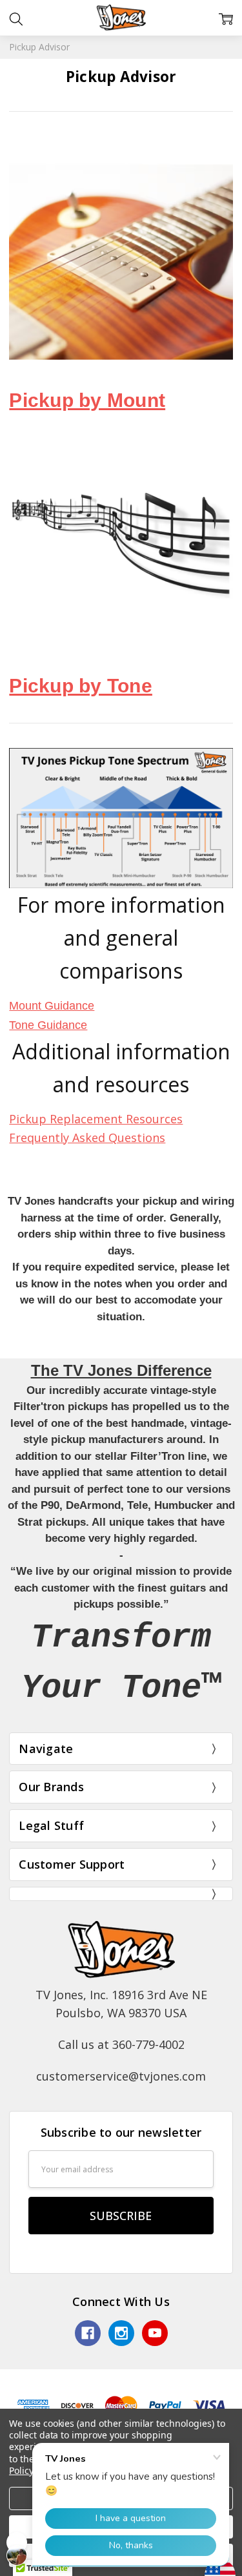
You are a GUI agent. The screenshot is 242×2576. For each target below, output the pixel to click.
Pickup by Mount (87, 400)
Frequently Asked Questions (87, 1137)
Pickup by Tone (81, 686)
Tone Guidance (48, 1025)
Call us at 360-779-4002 (121, 2044)
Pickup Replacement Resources (96, 1119)
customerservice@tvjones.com (121, 2076)
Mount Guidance (52, 1006)
